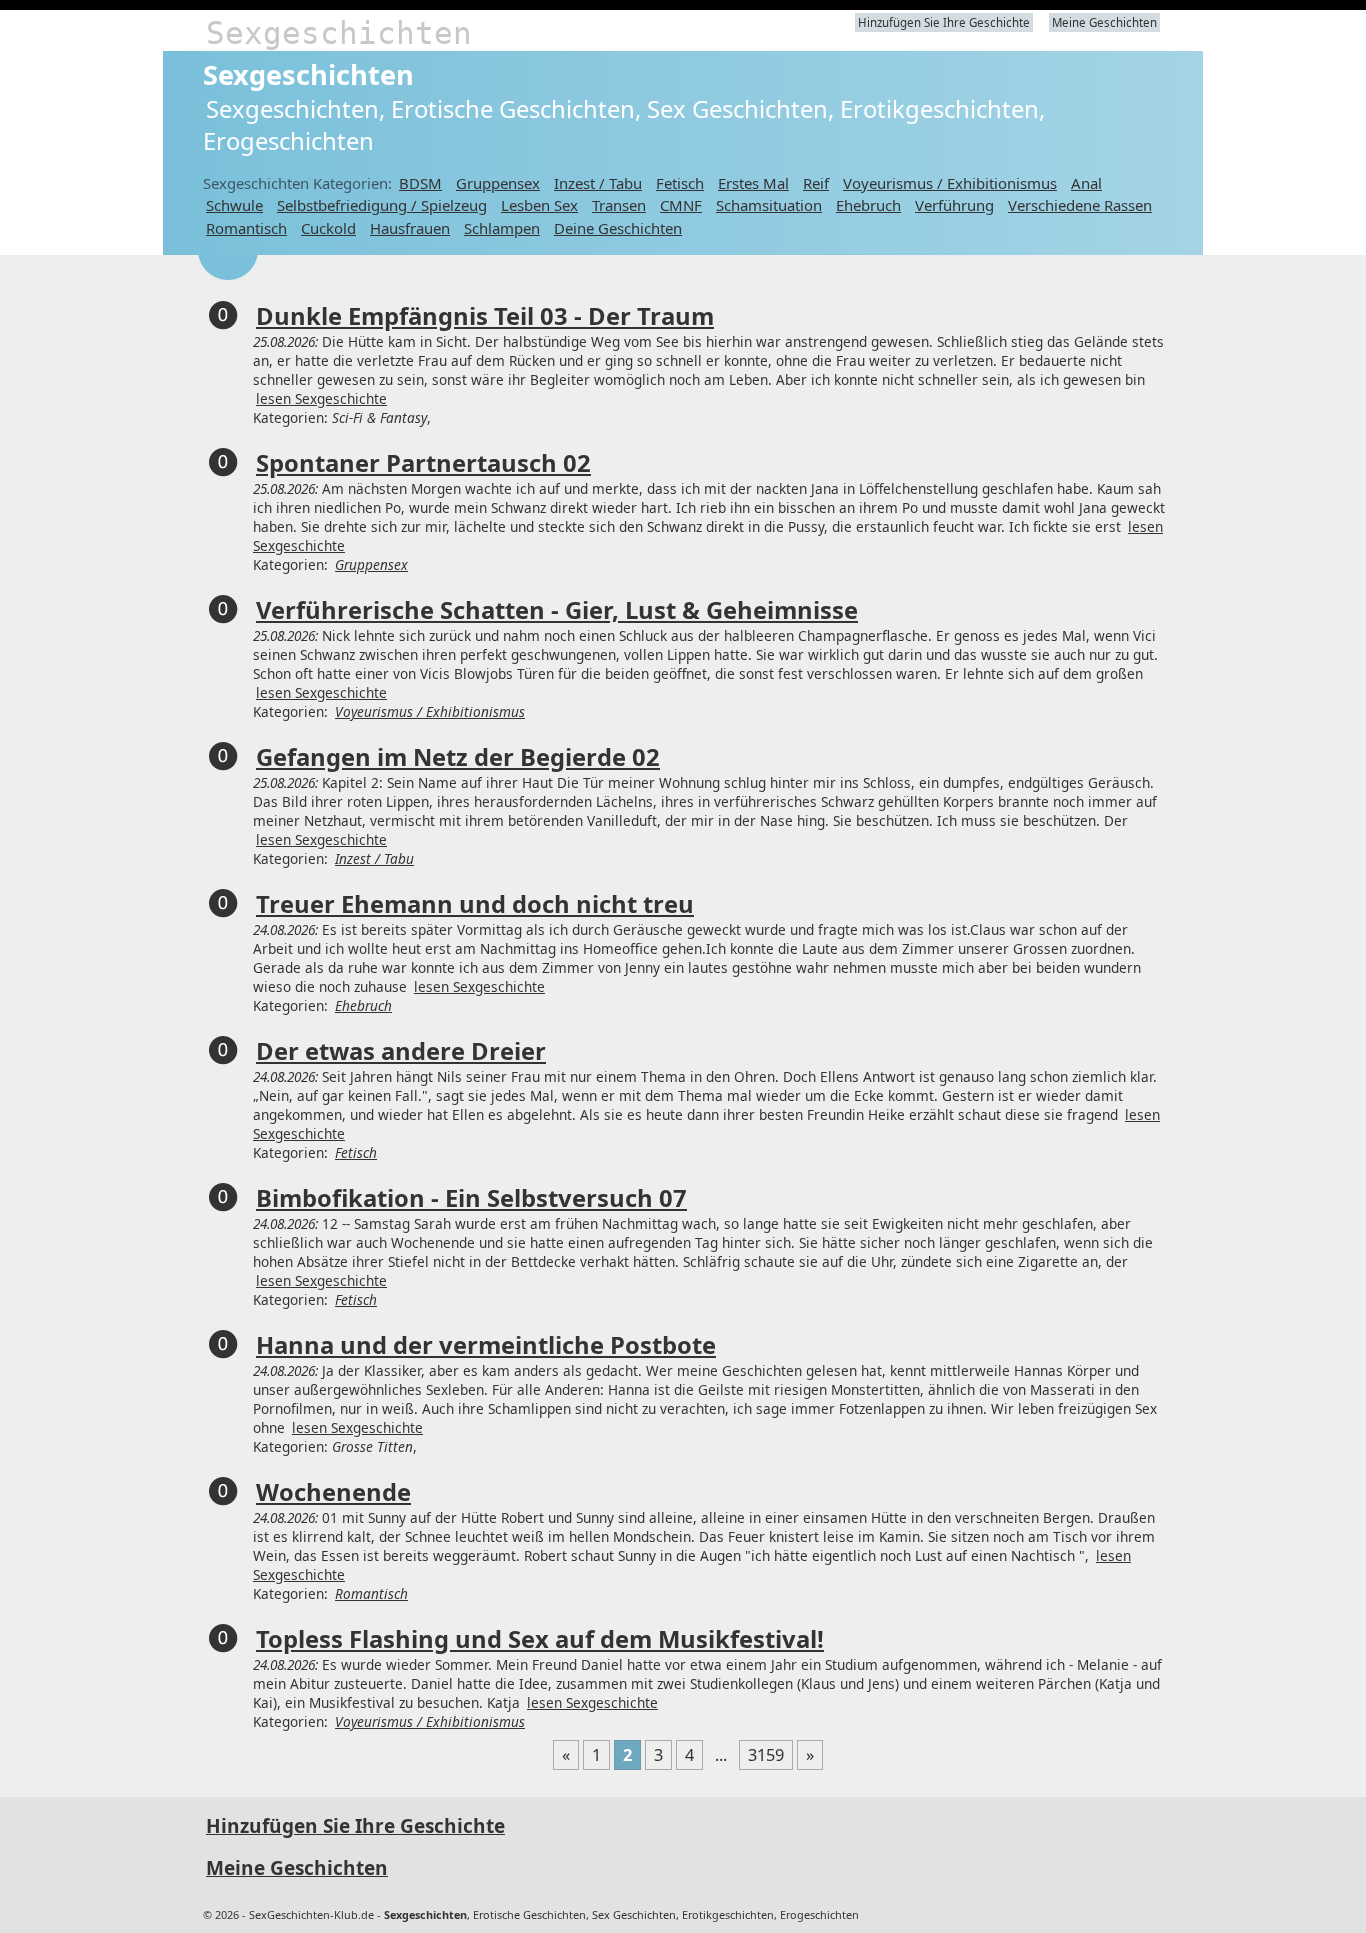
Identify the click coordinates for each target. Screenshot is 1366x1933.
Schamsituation (769, 205)
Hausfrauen (410, 228)
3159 (766, 1755)
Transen (619, 205)
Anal (1086, 183)
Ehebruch (868, 205)
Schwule (234, 205)
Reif (816, 183)
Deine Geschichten (618, 228)
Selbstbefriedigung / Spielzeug (382, 205)
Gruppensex (498, 183)
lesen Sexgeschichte (321, 398)
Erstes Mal (753, 183)
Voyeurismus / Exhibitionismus (950, 183)
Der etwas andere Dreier (401, 1051)
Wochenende (333, 1492)
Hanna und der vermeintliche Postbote (486, 1345)
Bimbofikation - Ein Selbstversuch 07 (471, 1198)
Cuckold (328, 228)
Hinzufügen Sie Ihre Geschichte (944, 22)
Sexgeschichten (339, 33)
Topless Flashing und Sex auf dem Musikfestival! (540, 1639)
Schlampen (502, 228)
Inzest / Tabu (598, 183)
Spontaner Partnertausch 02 (423, 463)
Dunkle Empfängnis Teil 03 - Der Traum (485, 316)
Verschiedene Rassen (1080, 205)
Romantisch (246, 228)
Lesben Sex (539, 205)
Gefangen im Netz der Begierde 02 (458, 757)
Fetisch (680, 183)
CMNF (681, 205)
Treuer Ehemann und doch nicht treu (475, 904)
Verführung (954, 205)
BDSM (420, 183)
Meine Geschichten (1104, 22)
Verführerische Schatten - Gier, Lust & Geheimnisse (557, 610)
